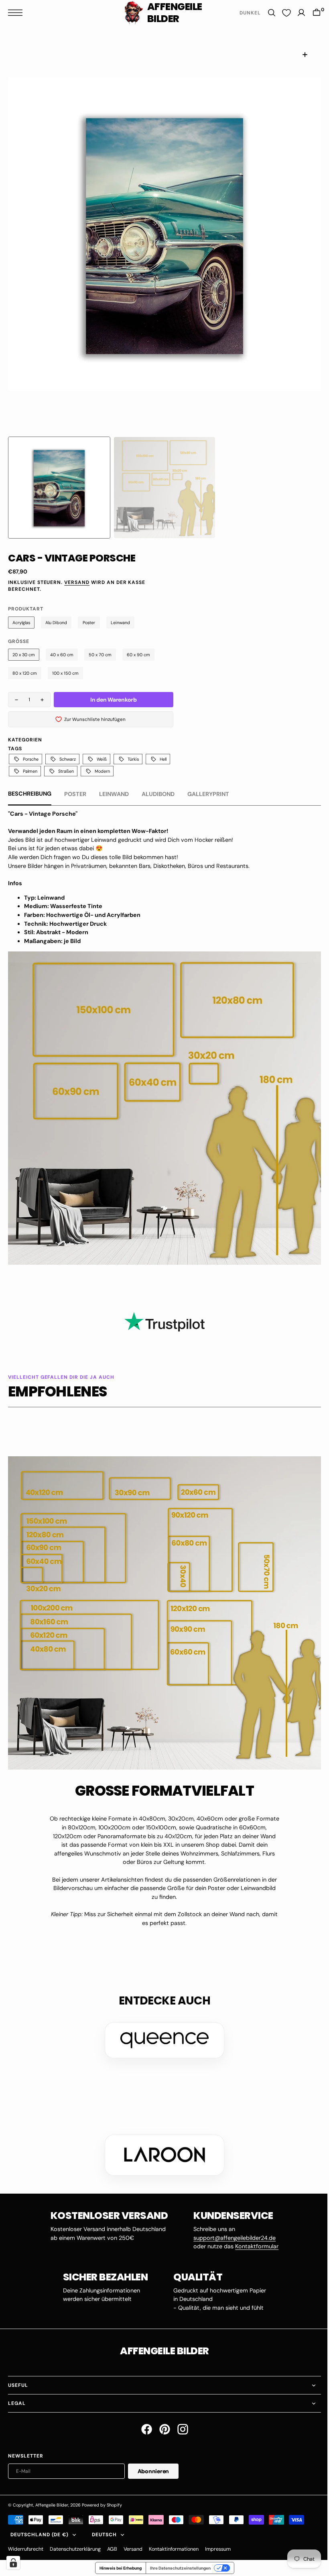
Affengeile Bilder (52, 2493)
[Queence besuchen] (162, 2028)
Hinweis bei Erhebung (117, 2556)
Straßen (66, 771)
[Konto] (295, 13)
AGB (112, 2537)
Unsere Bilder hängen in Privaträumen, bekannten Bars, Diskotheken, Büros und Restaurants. (130, 866)
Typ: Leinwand (44, 898)
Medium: (37, 906)
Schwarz (68, 759)
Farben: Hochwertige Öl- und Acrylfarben (82, 915)
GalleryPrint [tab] (208, 794)
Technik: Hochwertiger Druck (65, 924)
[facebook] (143, 2417)
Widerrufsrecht (26, 2537)
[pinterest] (161, 2417)
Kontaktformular (254, 2234)
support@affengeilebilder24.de (232, 2226)
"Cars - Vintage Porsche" (43, 814)
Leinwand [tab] (114, 794)
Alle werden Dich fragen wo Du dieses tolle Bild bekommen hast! (93, 857)
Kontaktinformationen (174, 2537)
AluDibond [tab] (158, 794)
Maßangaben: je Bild (52, 941)
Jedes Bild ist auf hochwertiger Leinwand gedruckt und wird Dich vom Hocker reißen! (121, 840)
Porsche (31, 759)
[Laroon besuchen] (162, 2143)
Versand (77, 582)
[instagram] (180, 2417)
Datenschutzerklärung (75, 2537)
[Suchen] (266, 13)
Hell (163, 759)
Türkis (133, 759)
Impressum (218, 2537)
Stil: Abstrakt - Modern (56, 932)
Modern (102, 771)
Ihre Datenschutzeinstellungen (177, 2556)
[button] (17, 13)
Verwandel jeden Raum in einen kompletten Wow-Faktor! (88, 831)
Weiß (102, 759)
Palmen (30, 771)
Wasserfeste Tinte (76, 906)
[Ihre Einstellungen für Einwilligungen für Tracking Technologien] (13, 2563)
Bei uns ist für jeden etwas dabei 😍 (55, 848)
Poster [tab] (75, 794)
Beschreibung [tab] (30, 794)
